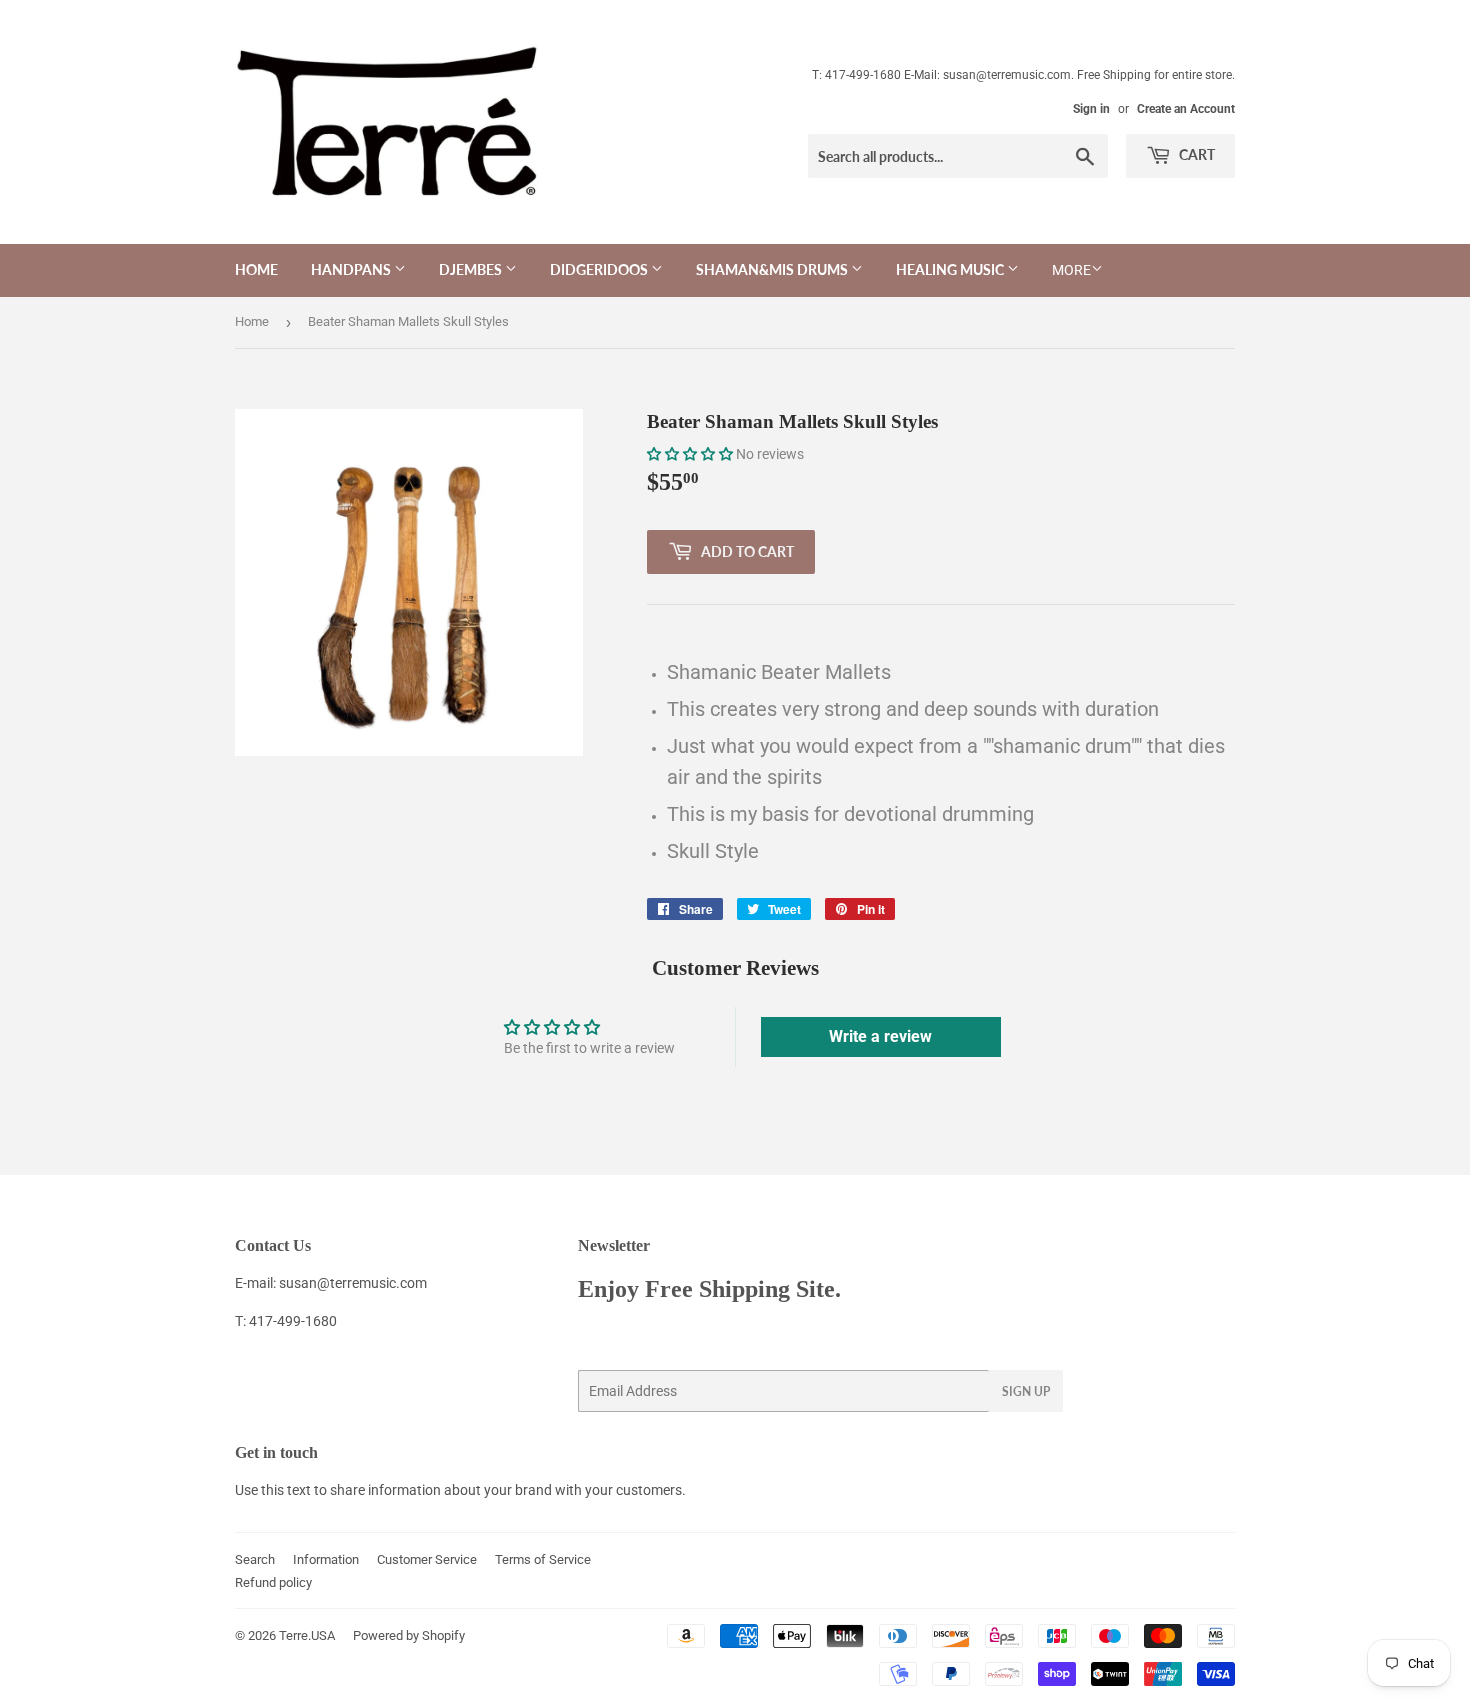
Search (255, 1559)
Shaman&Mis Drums (773, 269)
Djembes (472, 269)
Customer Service (427, 1559)
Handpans (352, 269)
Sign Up (1026, 1391)
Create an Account (1186, 109)
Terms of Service (543, 1559)
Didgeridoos (600, 269)
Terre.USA (307, 1635)
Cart (1195, 154)
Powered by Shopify (409, 1635)
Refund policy (273, 1582)
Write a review (880, 1036)
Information (326, 1559)
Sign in (1091, 109)
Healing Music (951, 269)
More (1071, 270)
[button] (690, 454)
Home (256, 269)
